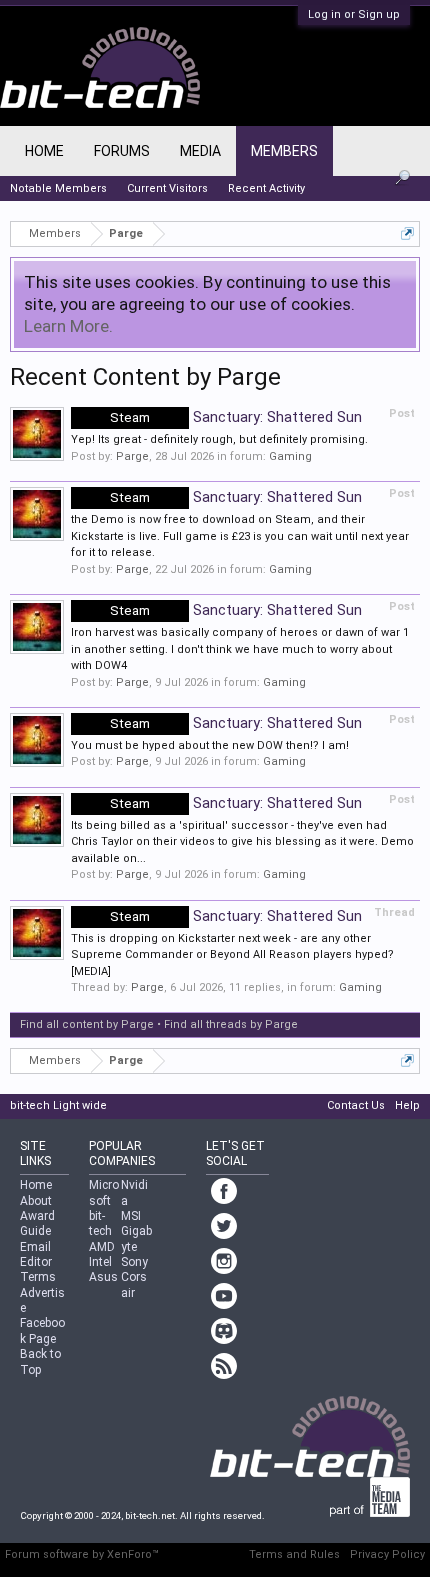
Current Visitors (167, 188)
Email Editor (36, 1254)
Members (284, 151)
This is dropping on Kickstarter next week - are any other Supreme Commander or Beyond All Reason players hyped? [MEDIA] (232, 955)
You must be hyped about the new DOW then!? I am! (210, 745)
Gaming (290, 456)
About (36, 1201)
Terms (38, 1277)
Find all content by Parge (87, 1024)
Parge (132, 456)
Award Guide (37, 1223)
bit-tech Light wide (58, 1105)
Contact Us (356, 1105)
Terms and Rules (294, 1554)
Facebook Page (42, 1330)
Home (44, 151)
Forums (122, 151)
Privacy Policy (387, 1554)
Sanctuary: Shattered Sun (236, 417)
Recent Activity (266, 188)
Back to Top (40, 1361)
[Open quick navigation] (407, 233)
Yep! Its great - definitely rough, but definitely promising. (219, 439)
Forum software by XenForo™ (82, 1554)
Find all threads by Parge (231, 1024)
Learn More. (68, 326)
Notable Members (58, 188)
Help (407, 1105)
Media (200, 151)
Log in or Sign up (354, 14)
